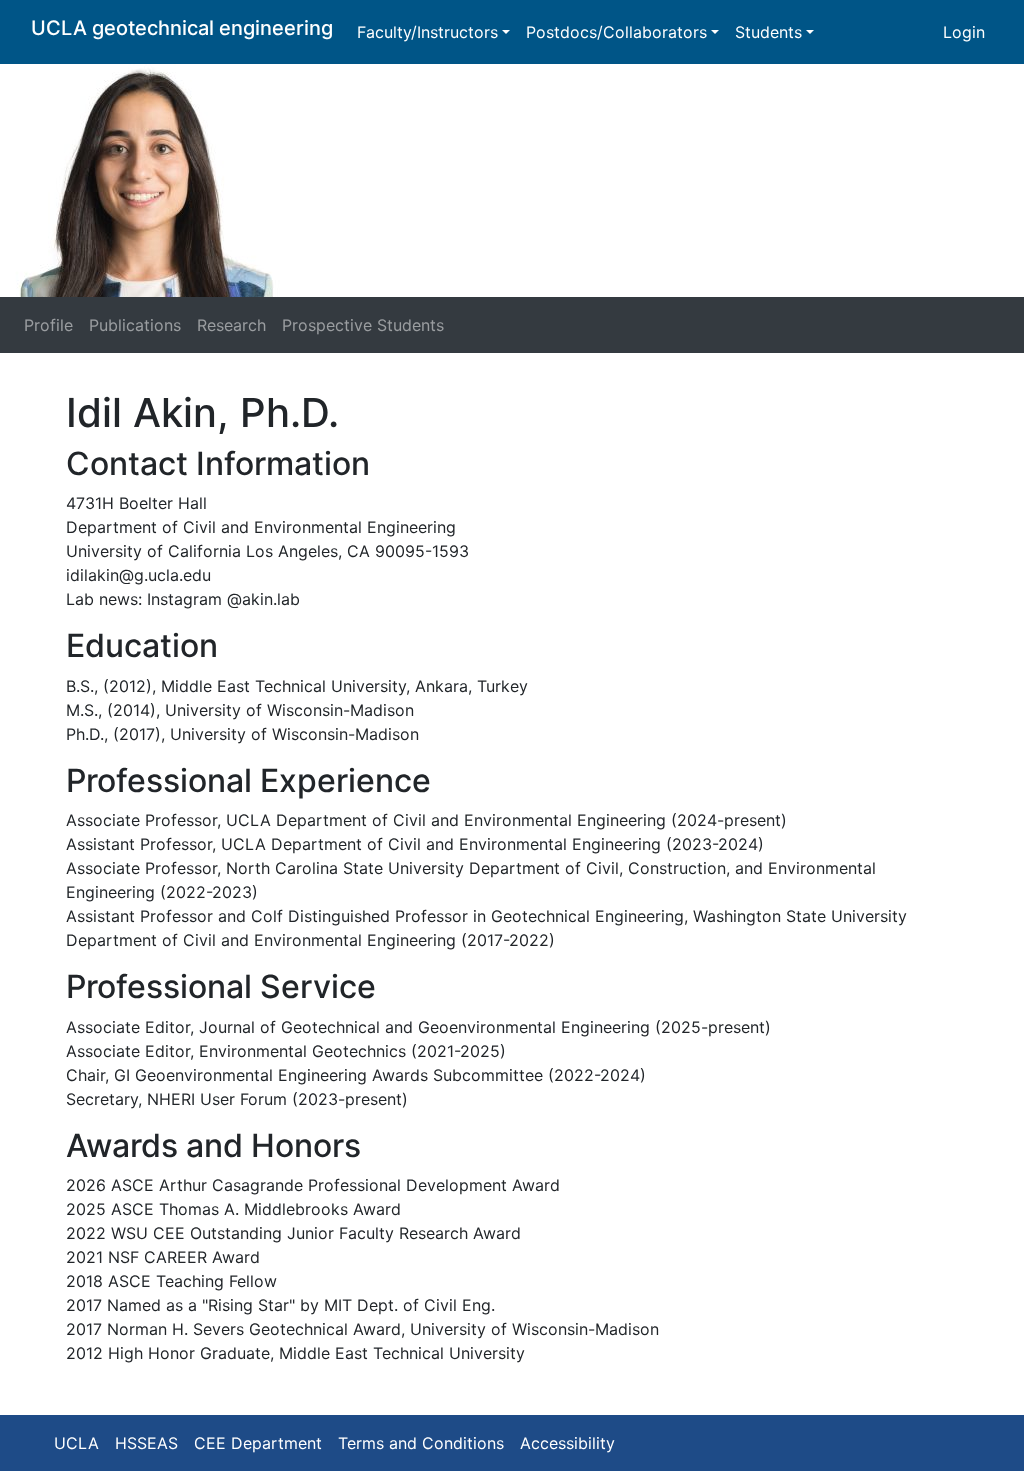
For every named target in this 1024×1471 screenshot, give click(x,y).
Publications (135, 325)
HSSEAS (146, 1443)
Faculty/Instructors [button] (427, 32)
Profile (48, 325)
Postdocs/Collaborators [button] (616, 32)
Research (231, 325)
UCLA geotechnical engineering (182, 28)
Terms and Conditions (421, 1443)
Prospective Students (363, 325)
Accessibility (567, 1443)
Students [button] (768, 32)
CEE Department (258, 1443)
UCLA (76, 1443)
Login (964, 32)
